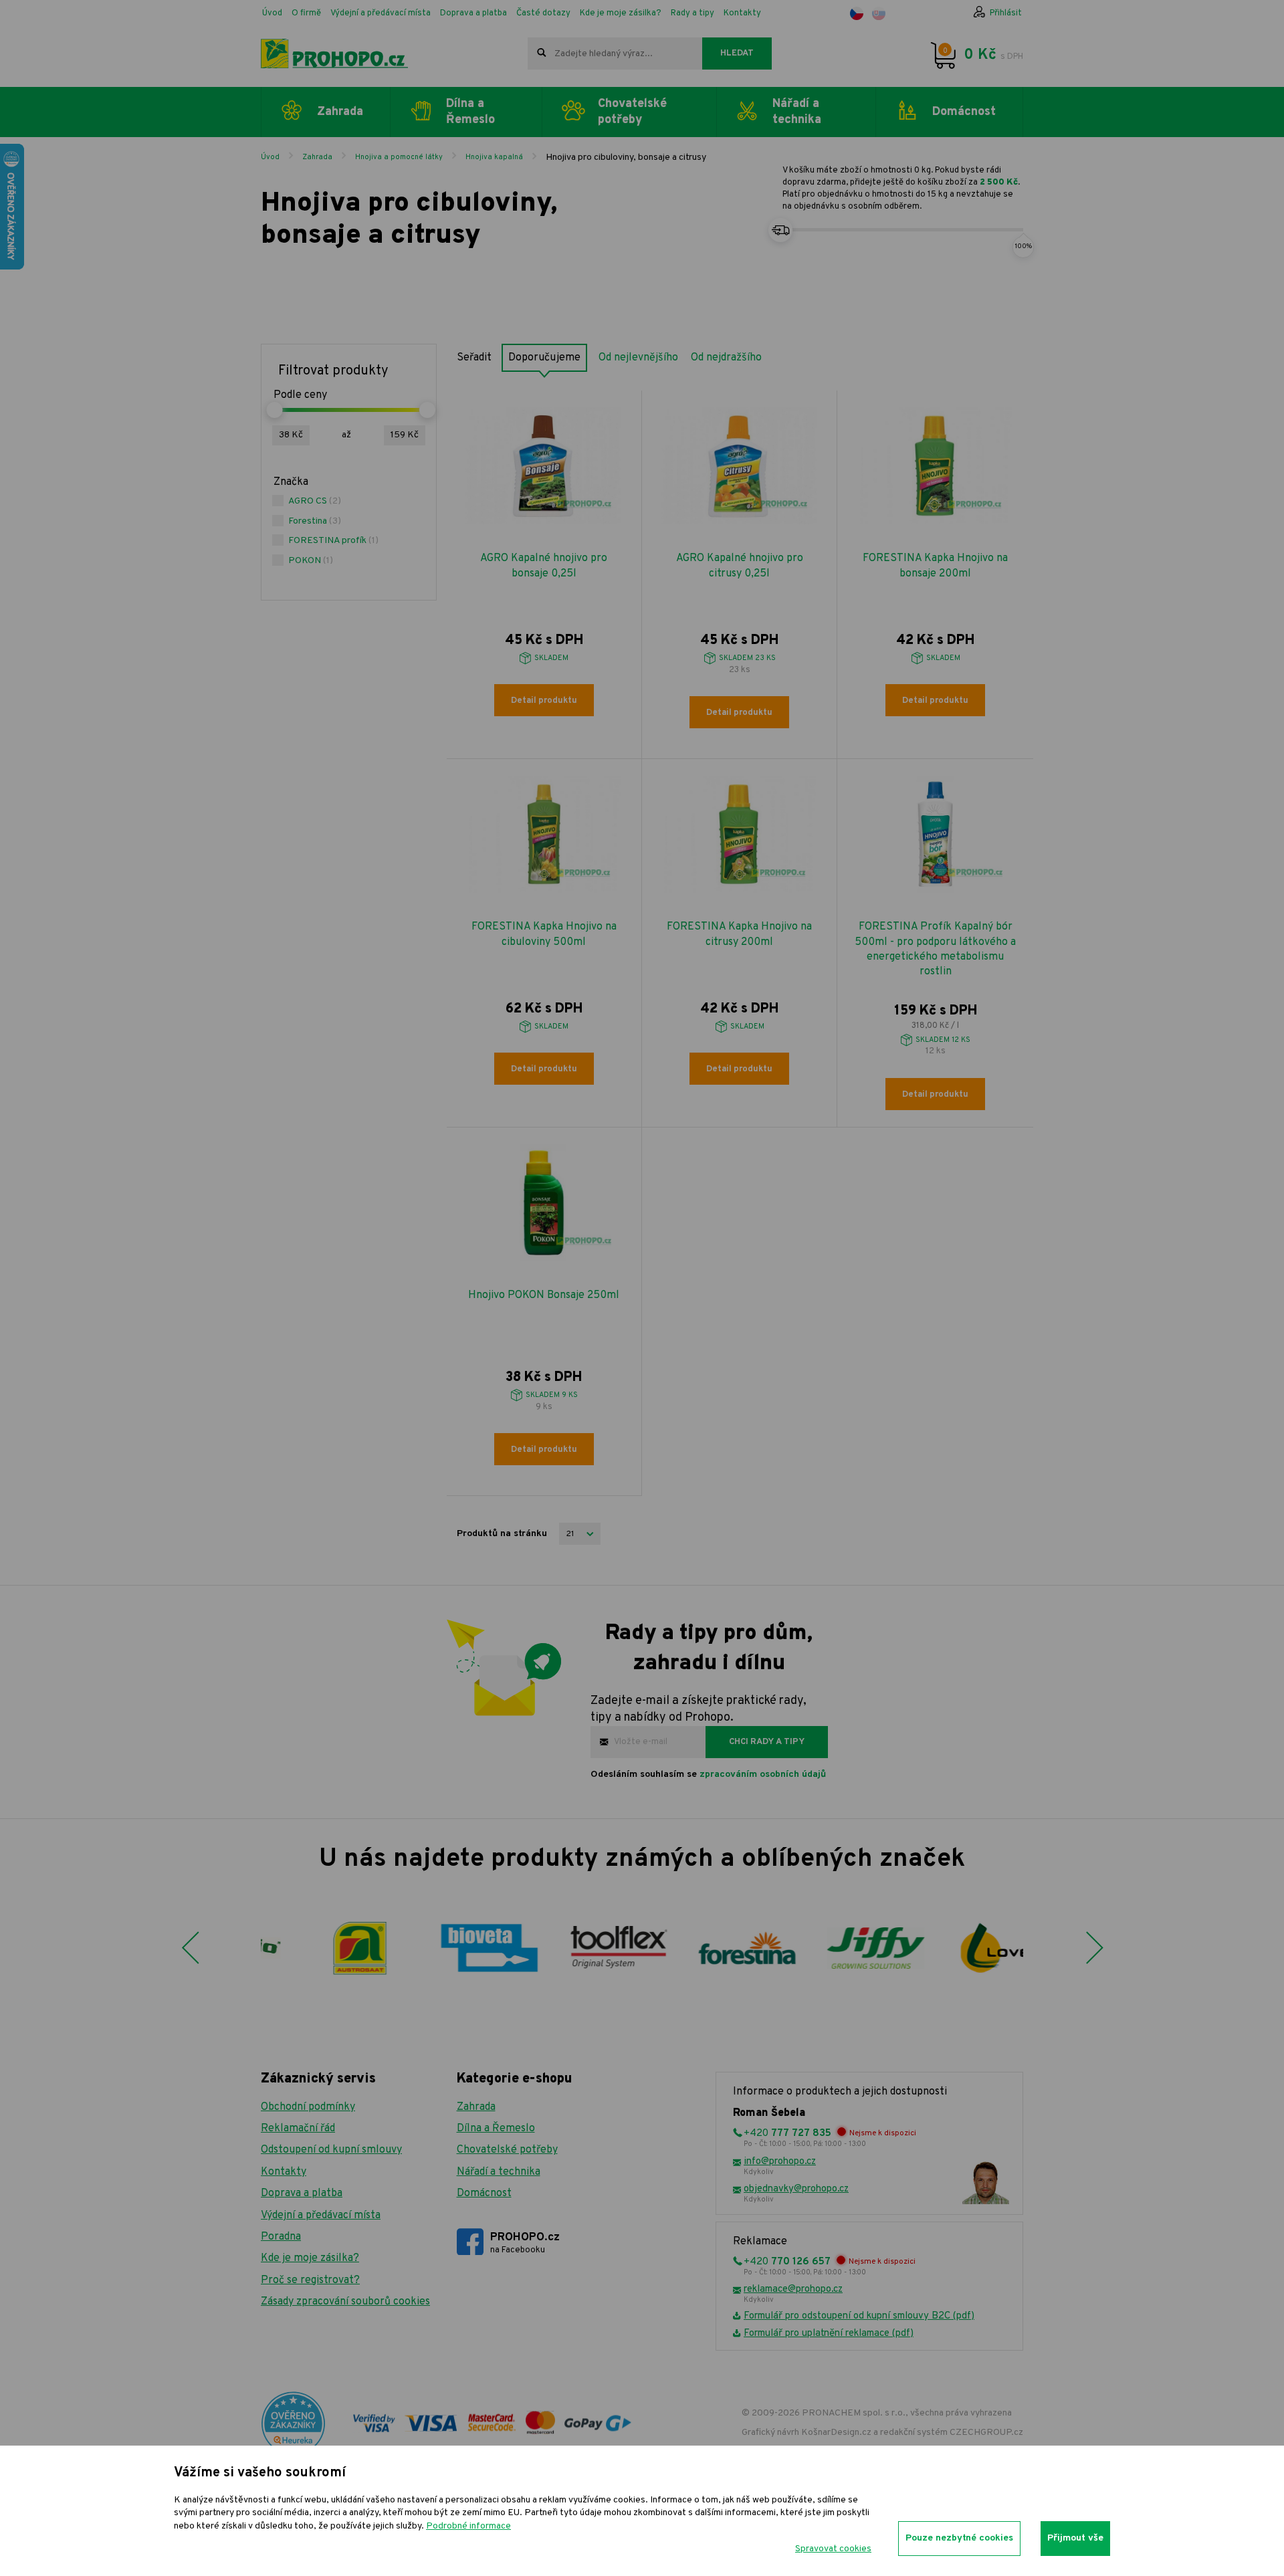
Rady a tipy (692, 13)
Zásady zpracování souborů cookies (345, 2302)
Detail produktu (544, 701)
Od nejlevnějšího (638, 358)
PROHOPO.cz (525, 2243)
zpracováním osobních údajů (763, 1775)
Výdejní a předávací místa (381, 13)
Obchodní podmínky (308, 2107)
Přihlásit (1006, 13)
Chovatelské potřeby (507, 2150)
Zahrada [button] (340, 112)
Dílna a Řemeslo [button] (470, 112)
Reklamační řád (298, 2129)
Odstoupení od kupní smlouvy (331, 2150)
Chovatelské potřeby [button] (632, 112)
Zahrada (317, 157)
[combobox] (615, 53)
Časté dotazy (543, 13)
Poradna (281, 2237)
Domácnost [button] (964, 112)
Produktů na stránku (502, 1534)
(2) (315, 501)
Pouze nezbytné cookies (959, 2538)
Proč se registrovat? (310, 2280)
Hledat (737, 53)
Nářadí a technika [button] (797, 112)
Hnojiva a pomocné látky (399, 157)
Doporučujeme (544, 358)
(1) (333, 541)
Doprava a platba (473, 13)
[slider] (274, 410)
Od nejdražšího (726, 358)
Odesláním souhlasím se (708, 1775)
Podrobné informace (468, 2526)
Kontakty (742, 13)
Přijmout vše (1075, 2538)
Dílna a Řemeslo (496, 2129)
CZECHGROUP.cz (986, 2433)
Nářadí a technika (499, 2172)
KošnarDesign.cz (836, 2433)
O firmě (306, 13)
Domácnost (484, 2193)
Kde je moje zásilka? (621, 13)
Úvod (272, 13)
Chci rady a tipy (767, 1742)
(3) (315, 521)
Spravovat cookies (833, 2549)
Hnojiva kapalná (494, 157)
